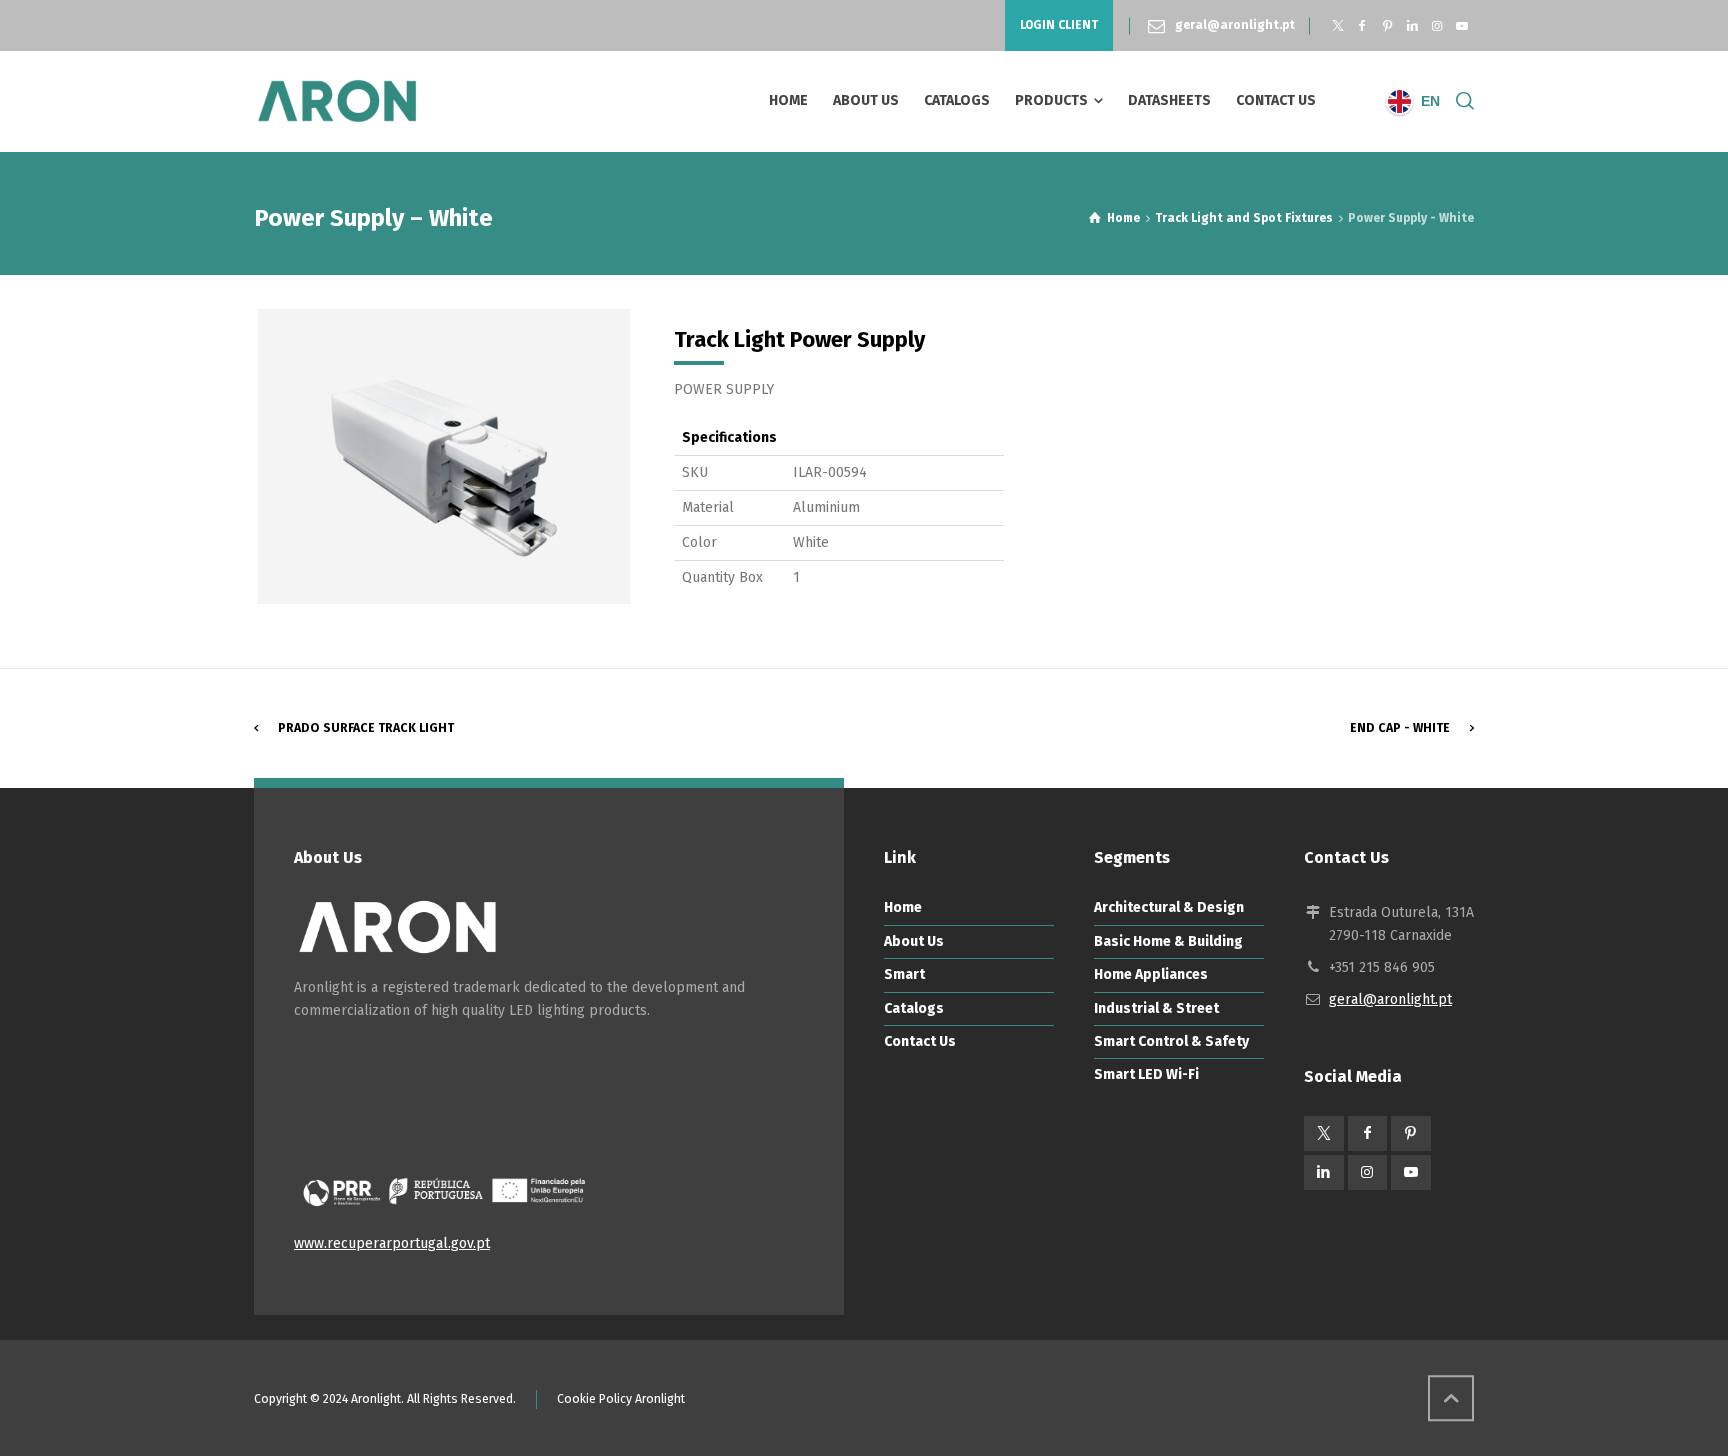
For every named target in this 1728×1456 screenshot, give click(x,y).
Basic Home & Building (1168, 941)
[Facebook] (1362, 26)
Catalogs (914, 1008)
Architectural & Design (1169, 907)
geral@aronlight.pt (1235, 25)
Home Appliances (1151, 974)
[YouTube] (1461, 26)
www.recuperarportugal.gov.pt (392, 1243)
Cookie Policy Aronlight (621, 1399)
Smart (904, 974)
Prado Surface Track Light (366, 728)
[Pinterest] (1387, 26)
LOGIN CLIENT (1059, 25)
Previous (228, 456)
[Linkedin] (1412, 26)
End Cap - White (1400, 728)
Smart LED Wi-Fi (1146, 1074)
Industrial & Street (1156, 1008)
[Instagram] (1436, 26)
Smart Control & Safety (1171, 1041)
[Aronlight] (337, 101)
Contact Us (920, 1041)
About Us (914, 941)
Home (903, 907)
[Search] (1461, 101)
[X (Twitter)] (1337, 26)
